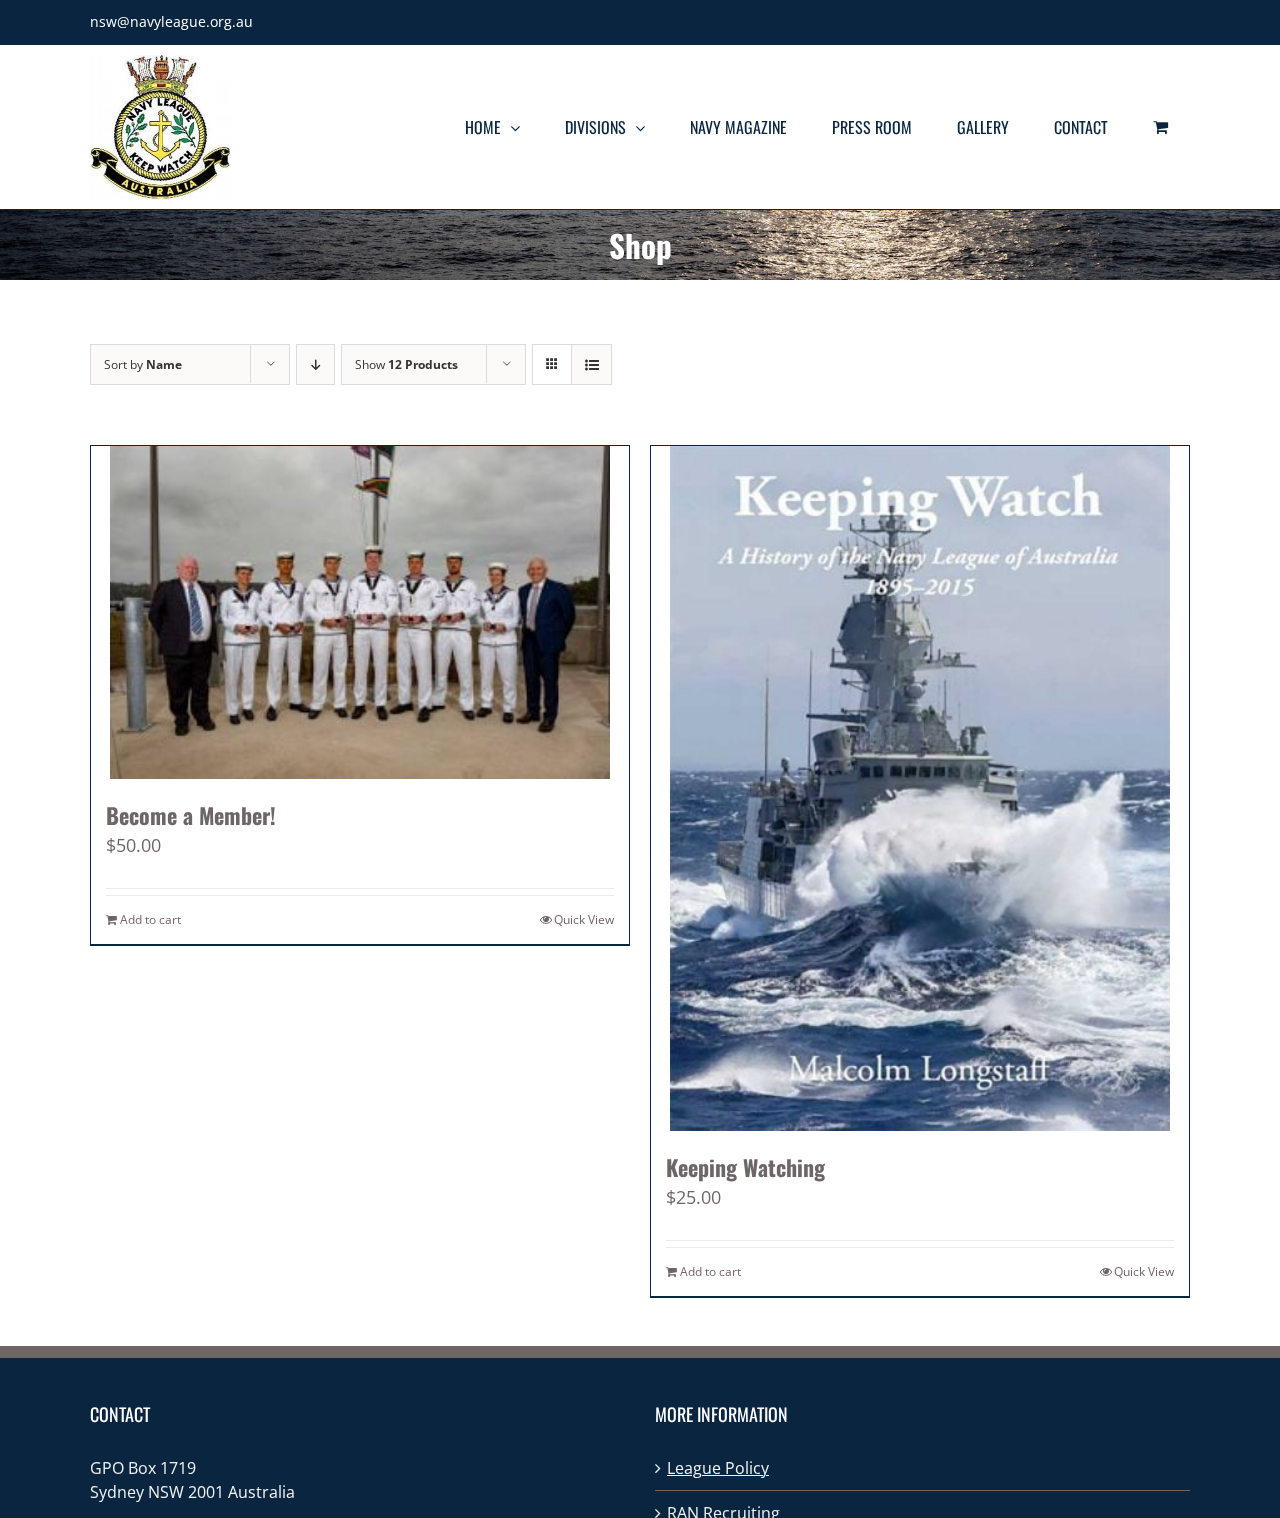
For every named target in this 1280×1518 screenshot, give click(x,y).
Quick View (584, 919)
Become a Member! (191, 815)
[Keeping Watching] (920, 788)
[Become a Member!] (360, 612)
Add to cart (150, 919)
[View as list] (591, 364)
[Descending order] (315, 364)
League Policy (718, 1468)
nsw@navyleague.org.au (171, 21)
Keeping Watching (745, 1167)
